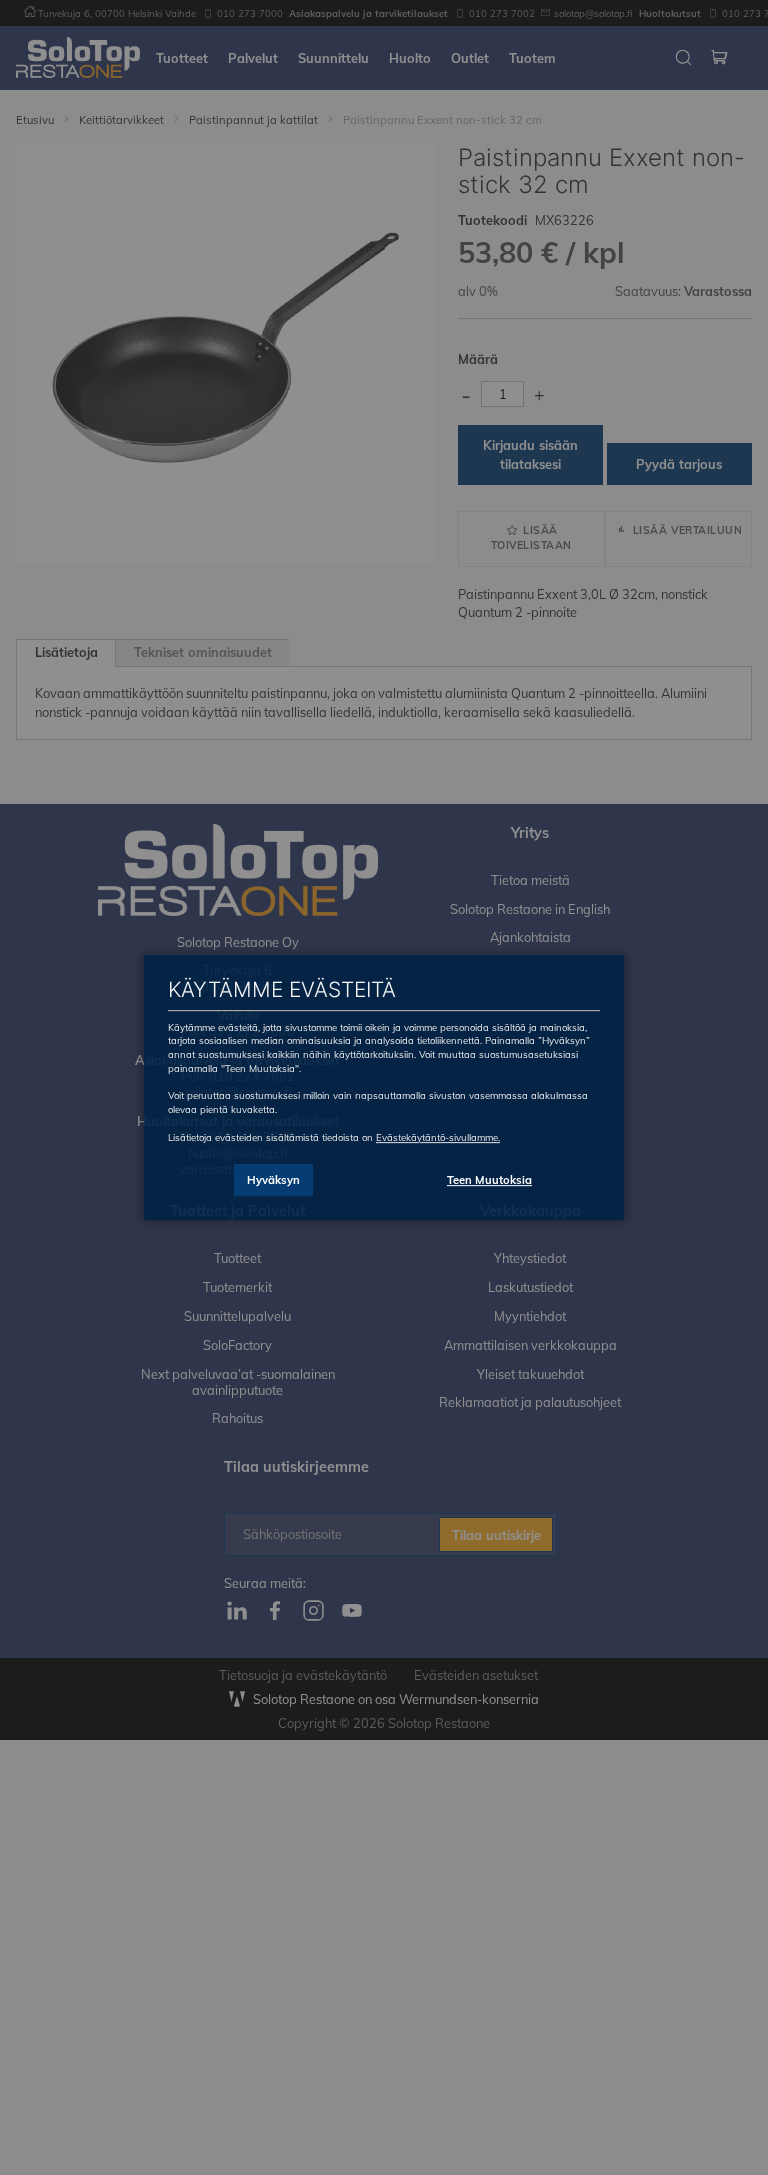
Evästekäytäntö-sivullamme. (438, 1137)
